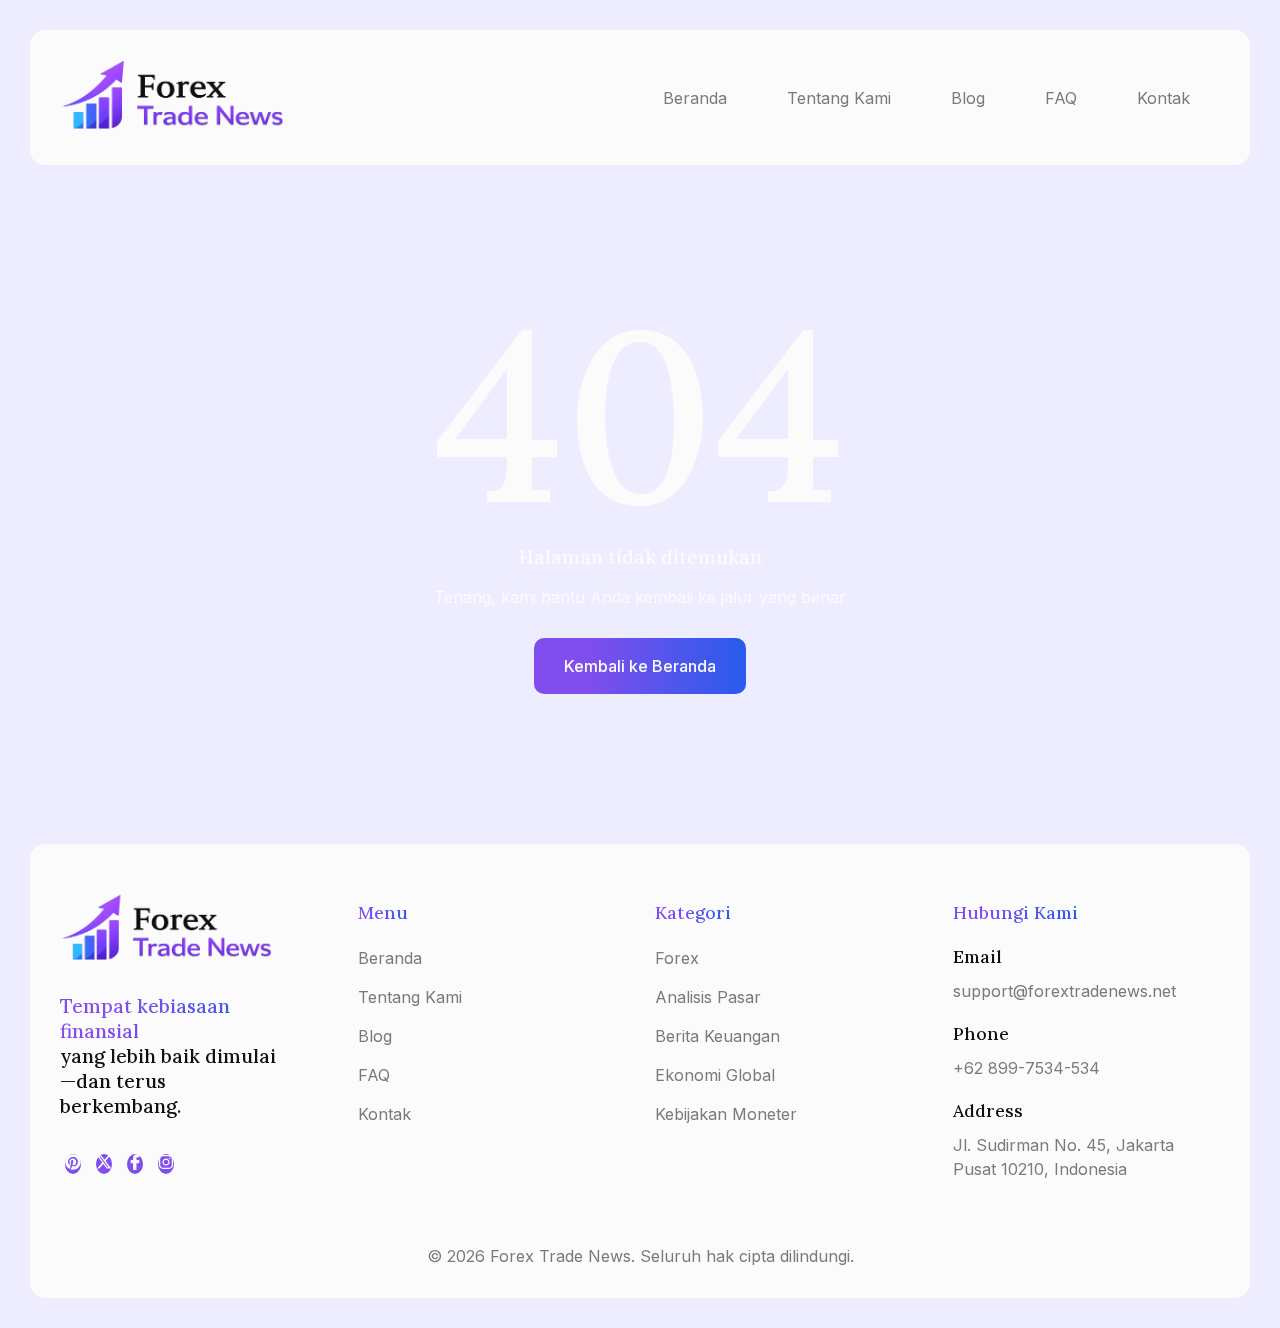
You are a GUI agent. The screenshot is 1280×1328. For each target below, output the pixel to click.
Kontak (1163, 98)
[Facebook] (135, 1164)
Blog (968, 98)
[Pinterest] (73, 1164)
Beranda (695, 98)
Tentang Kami (839, 98)
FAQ (1061, 98)
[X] (104, 1164)
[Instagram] (166, 1164)
